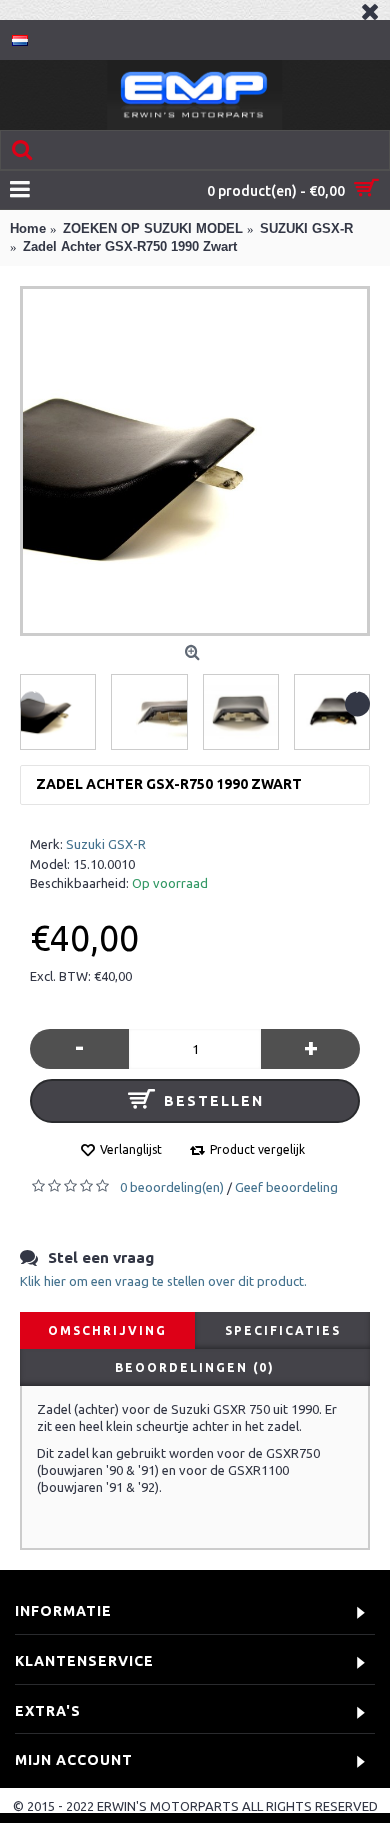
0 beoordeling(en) (172, 1187)
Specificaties (283, 1330)
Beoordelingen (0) (195, 1367)
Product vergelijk (257, 1149)
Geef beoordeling (286, 1187)
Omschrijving (107, 1330)
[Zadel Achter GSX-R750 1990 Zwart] (195, 461)
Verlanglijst (131, 1149)
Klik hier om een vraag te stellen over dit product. (163, 1281)
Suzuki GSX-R (106, 844)
